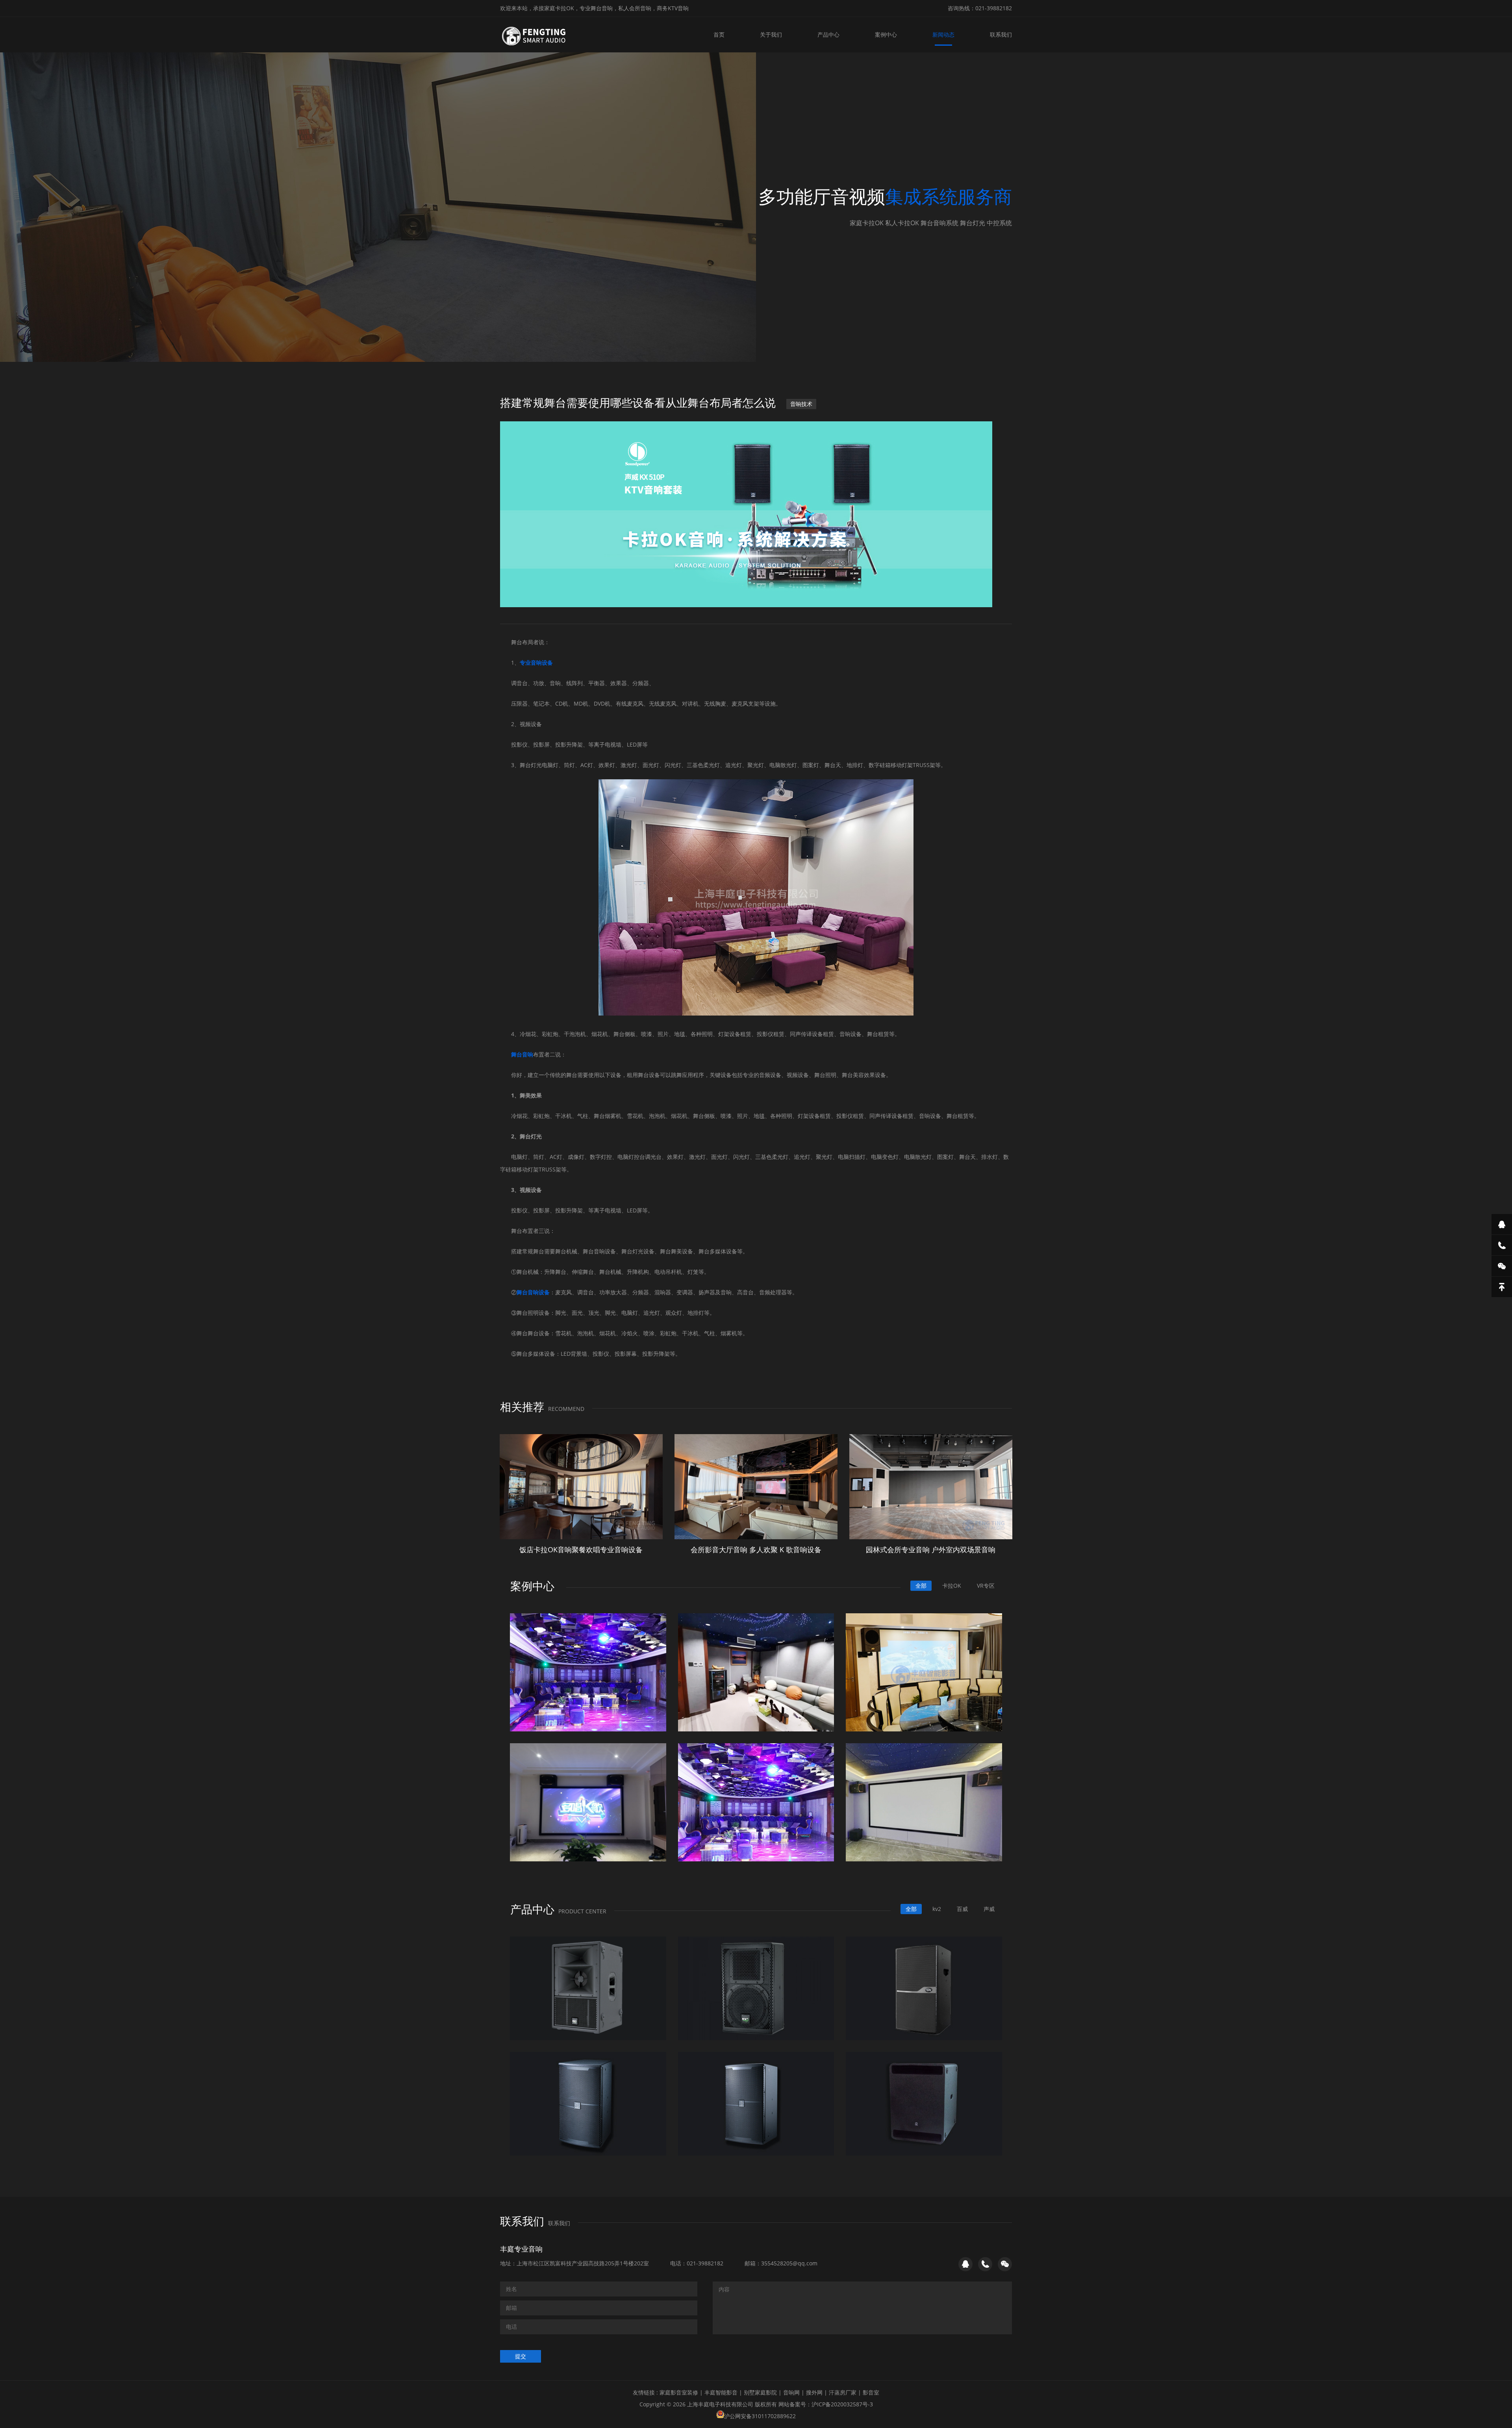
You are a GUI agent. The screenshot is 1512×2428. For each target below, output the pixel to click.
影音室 (871, 2392)
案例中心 (886, 34)
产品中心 (828, 34)
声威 (989, 1909)
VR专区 (986, 1586)
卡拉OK (952, 1586)
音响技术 (801, 404)
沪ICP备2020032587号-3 (842, 2404)
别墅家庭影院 (760, 2392)
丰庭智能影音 (721, 2392)
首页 (719, 34)
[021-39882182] (1502, 1245)
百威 (962, 1909)
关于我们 (771, 34)
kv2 (937, 1909)
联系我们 (1001, 34)
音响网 (791, 2392)
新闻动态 (943, 34)
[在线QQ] (1502, 1224)
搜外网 (814, 2392)
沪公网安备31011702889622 (760, 2416)
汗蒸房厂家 (843, 2392)
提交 (521, 2356)
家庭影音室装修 (679, 2392)
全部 (921, 1586)
